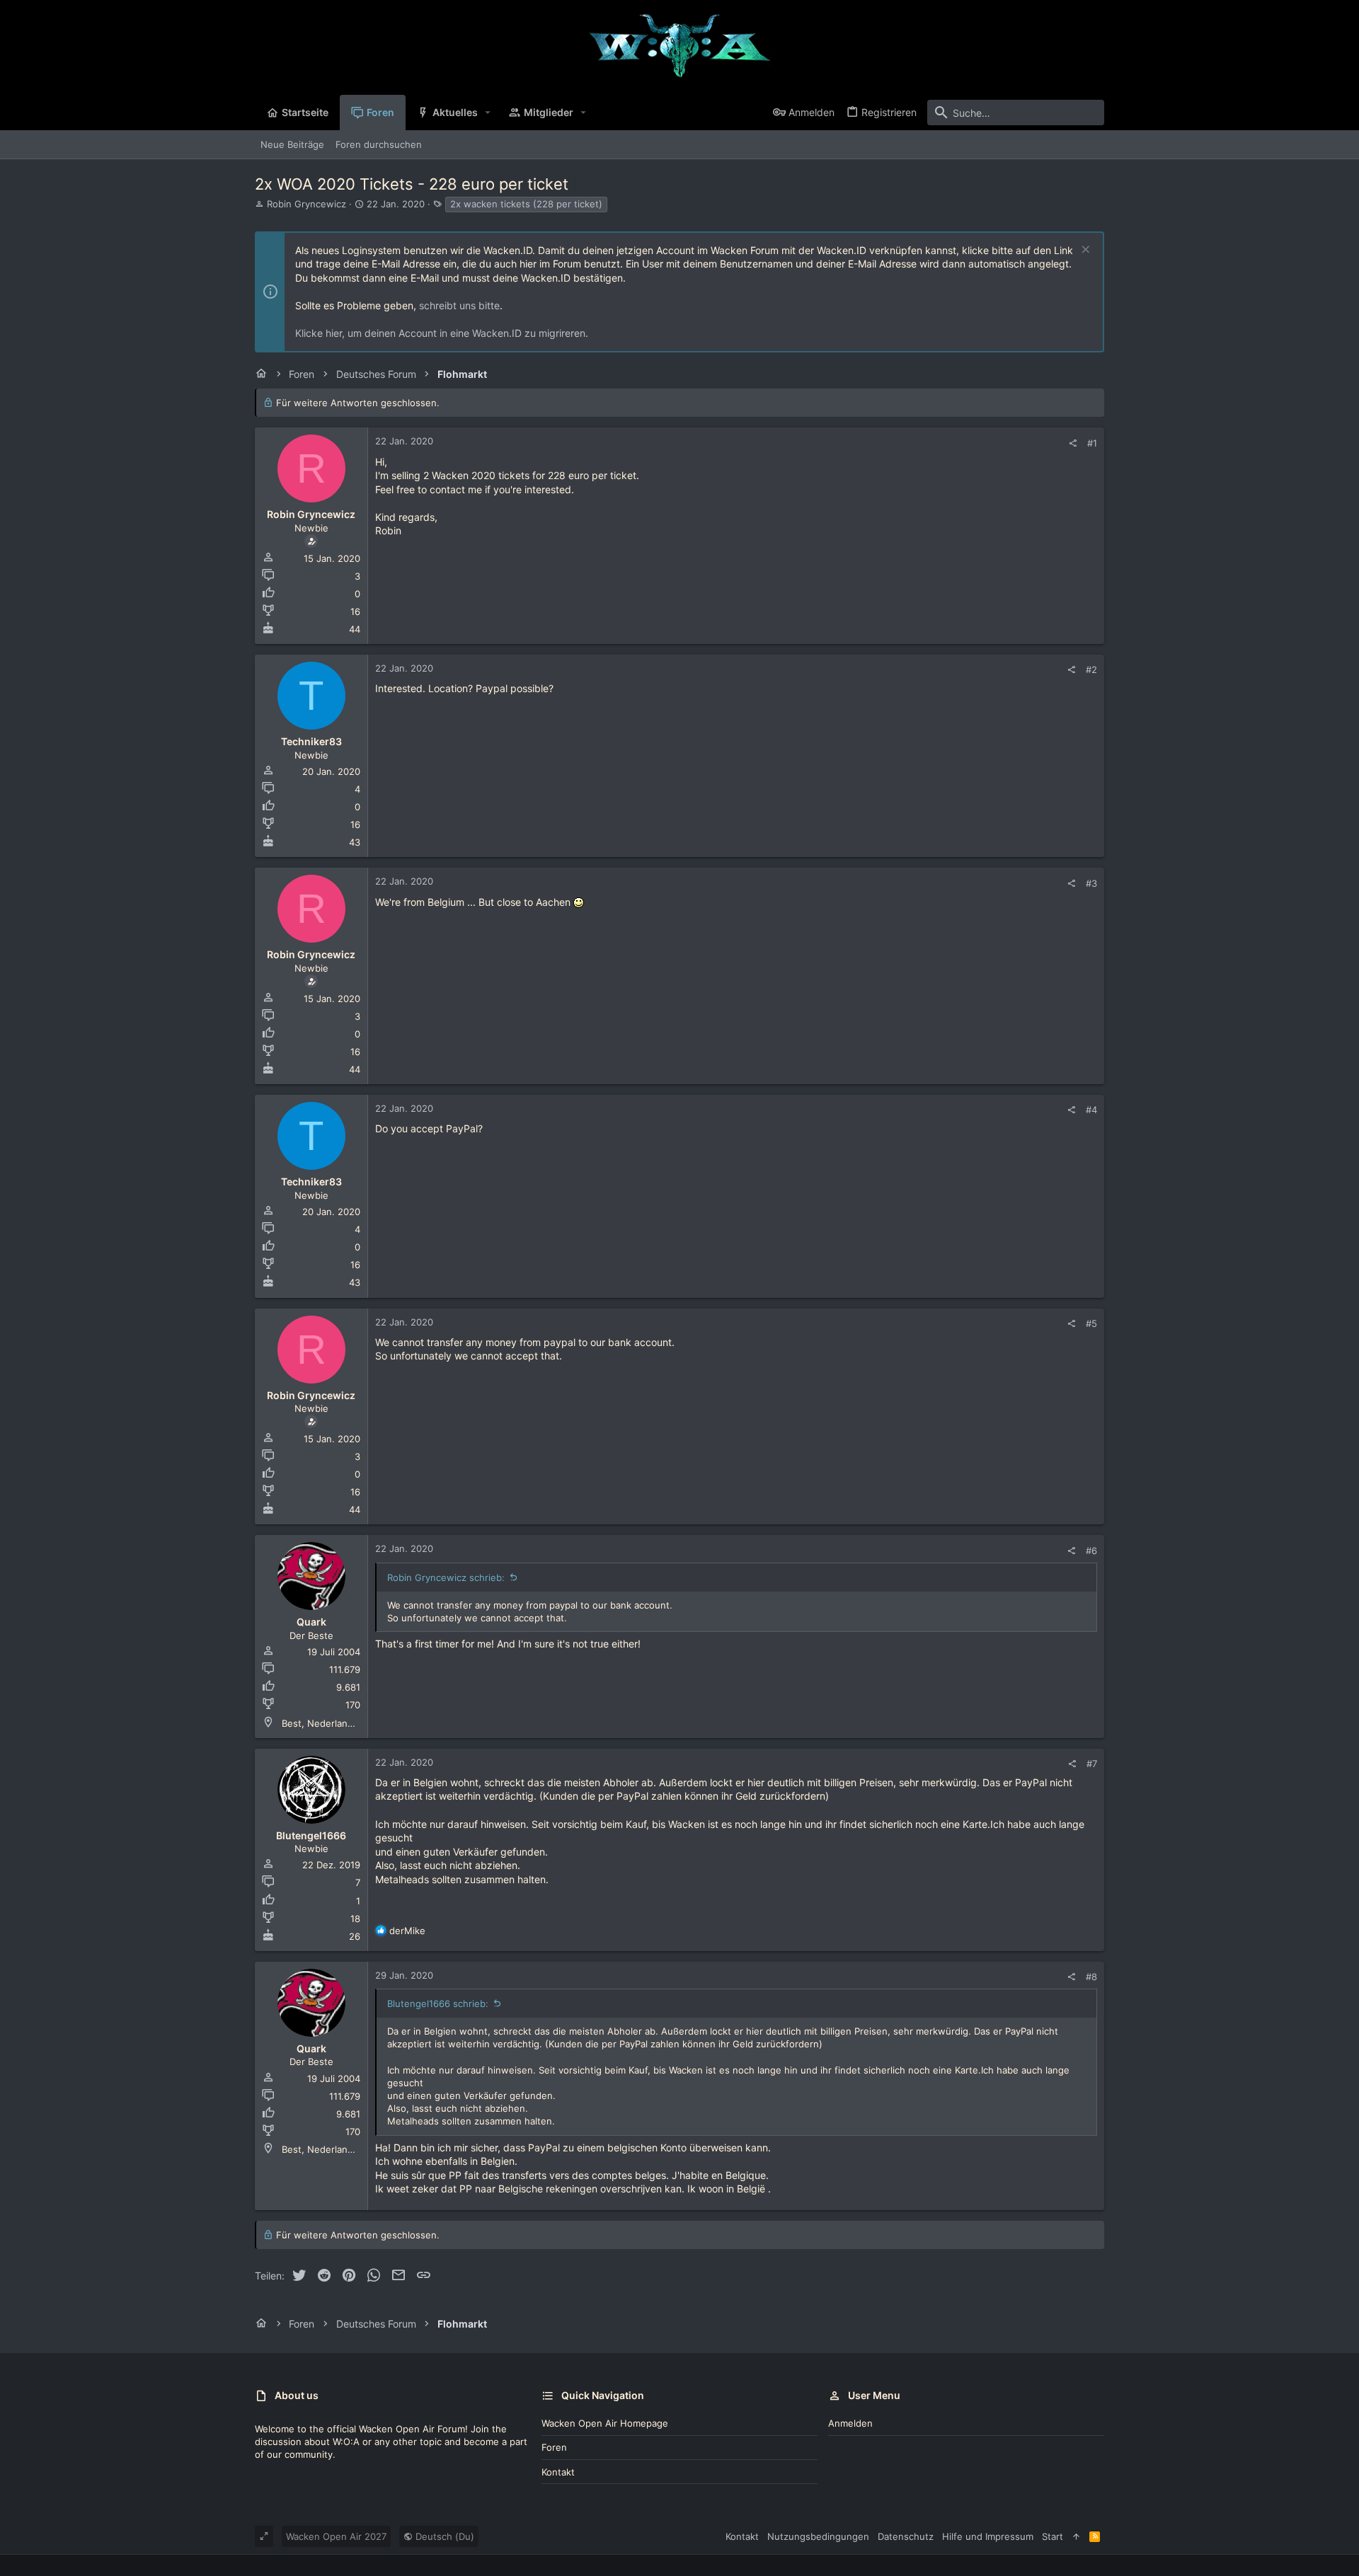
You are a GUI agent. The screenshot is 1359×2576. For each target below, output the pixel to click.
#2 (1091, 669)
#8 (1091, 1977)
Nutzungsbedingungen (818, 2536)
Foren (554, 2447)
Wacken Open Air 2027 (336, 2536)
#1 (1092, 443)
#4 (1091, 1110)
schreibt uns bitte (459, 305)
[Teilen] (1073, 443)
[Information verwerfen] (1084, 251)
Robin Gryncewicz (306, 204)
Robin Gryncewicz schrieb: (446, 1577)
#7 (1092, 1764)
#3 (1091, 883)
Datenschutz (906, 2536)
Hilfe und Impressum (988, 2536)
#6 (1091, 1551)
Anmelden (850, 2423)
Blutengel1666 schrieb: (438, 2003)
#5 (1091, 1323)
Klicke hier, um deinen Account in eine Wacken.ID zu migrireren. (442, 333)
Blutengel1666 (311, 1835)
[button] (488, 113)
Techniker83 (311, 741)
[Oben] (1076, 2536)
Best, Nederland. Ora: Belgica (346, 1723)
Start (1053, 2536)
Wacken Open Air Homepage (605, 2423)
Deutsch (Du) (443, 2536)
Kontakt (558, 2472)
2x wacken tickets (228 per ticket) (526, 204)
